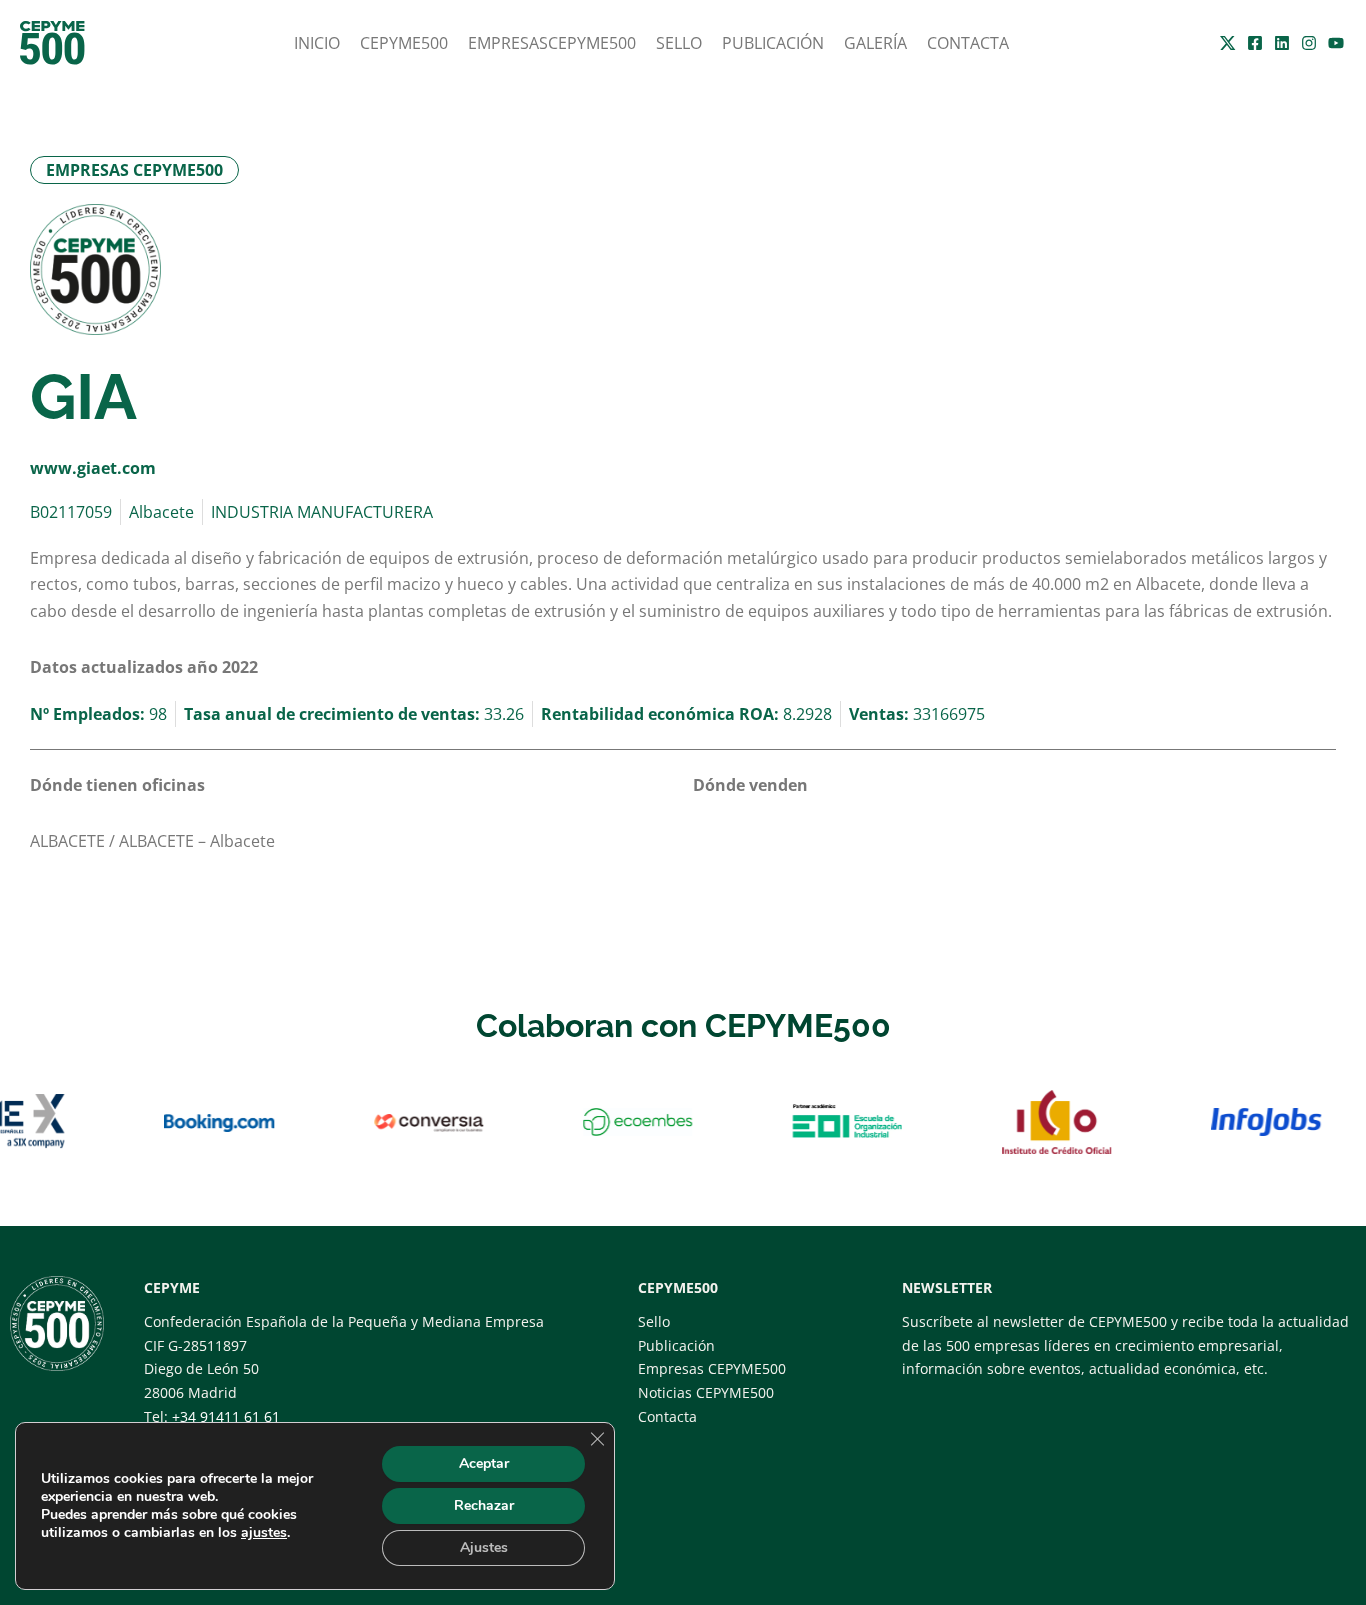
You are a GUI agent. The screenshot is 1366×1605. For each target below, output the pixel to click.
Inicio (317, 43)
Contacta (968, 43)
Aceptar (484, 1463)
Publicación (773, 43)
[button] (134, 170)
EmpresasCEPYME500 (552, 43)
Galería (875, 43)
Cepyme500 (404, 43)
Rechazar (484, 1505)
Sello (679, 43)
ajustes (264, 1533)
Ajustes (484, 1547)
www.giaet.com (93, 468)
